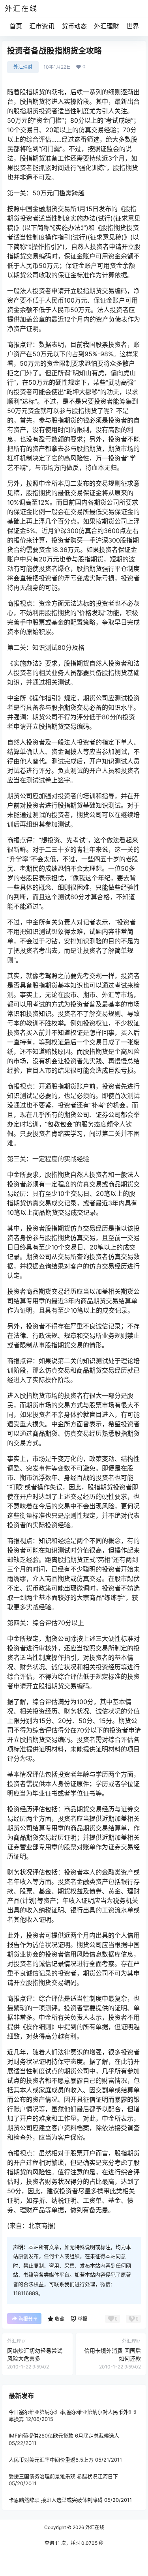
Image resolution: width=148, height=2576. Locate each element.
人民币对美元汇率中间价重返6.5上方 (51, 2460)
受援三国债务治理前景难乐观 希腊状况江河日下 (63, 2476)
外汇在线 (94, 2527)
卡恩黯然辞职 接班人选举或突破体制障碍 (56, 2500)
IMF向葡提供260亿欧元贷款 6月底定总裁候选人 (64, 2436)
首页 (16, 26)
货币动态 (74, 26)
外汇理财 (107, 26)
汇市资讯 (42, 26)
